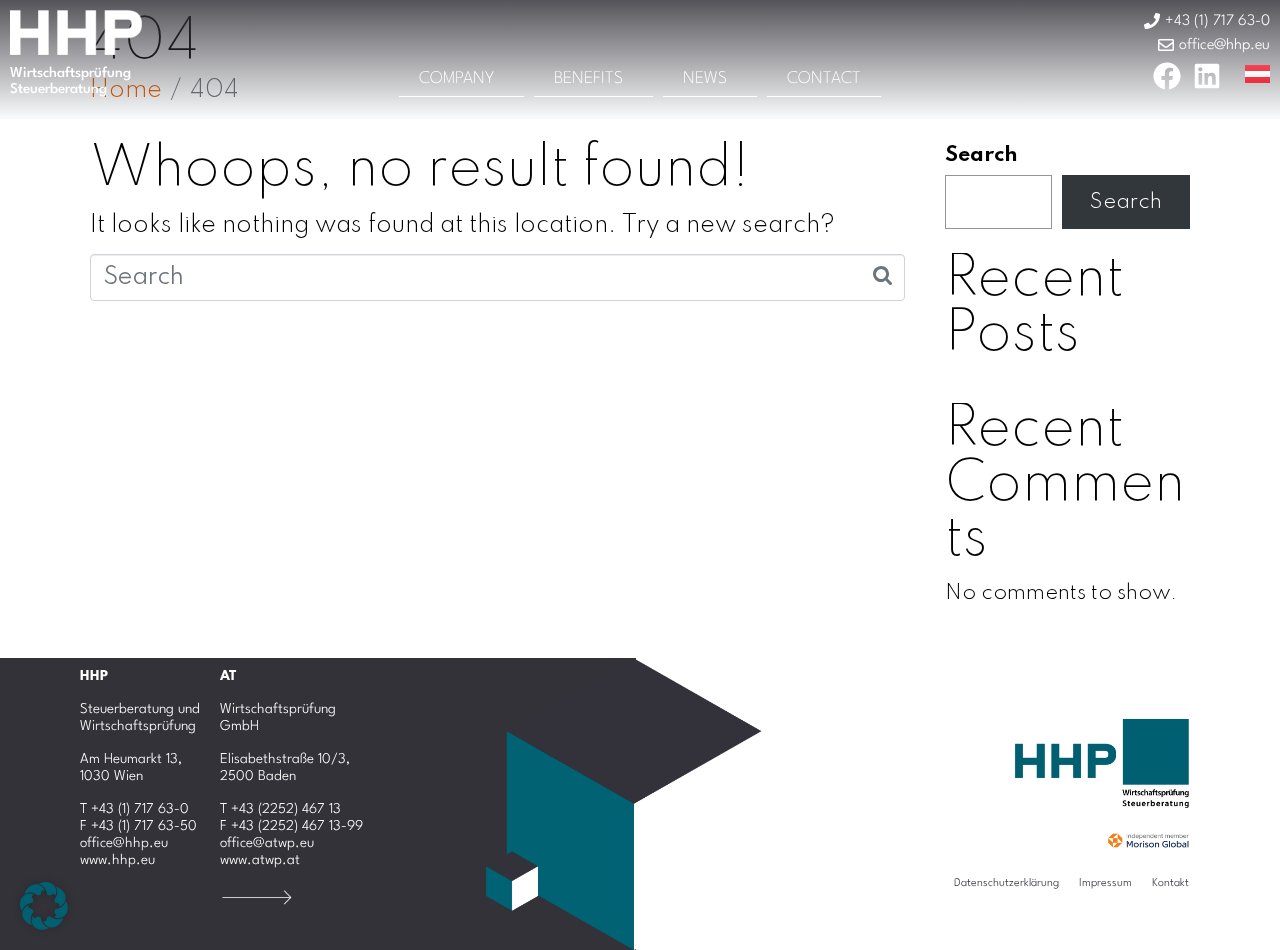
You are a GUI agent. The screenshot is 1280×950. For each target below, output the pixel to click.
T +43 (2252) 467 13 (280, 809)
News (705, 78)
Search (981, 155)
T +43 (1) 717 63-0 (134, 809)
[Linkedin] (1207, 76)
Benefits (588, 78)
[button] (44, 906)
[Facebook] (1167, 76)
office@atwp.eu (267, 843)
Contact (824, 78)
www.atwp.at (260, 860)
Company (456, 78)
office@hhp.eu (124, 843)
